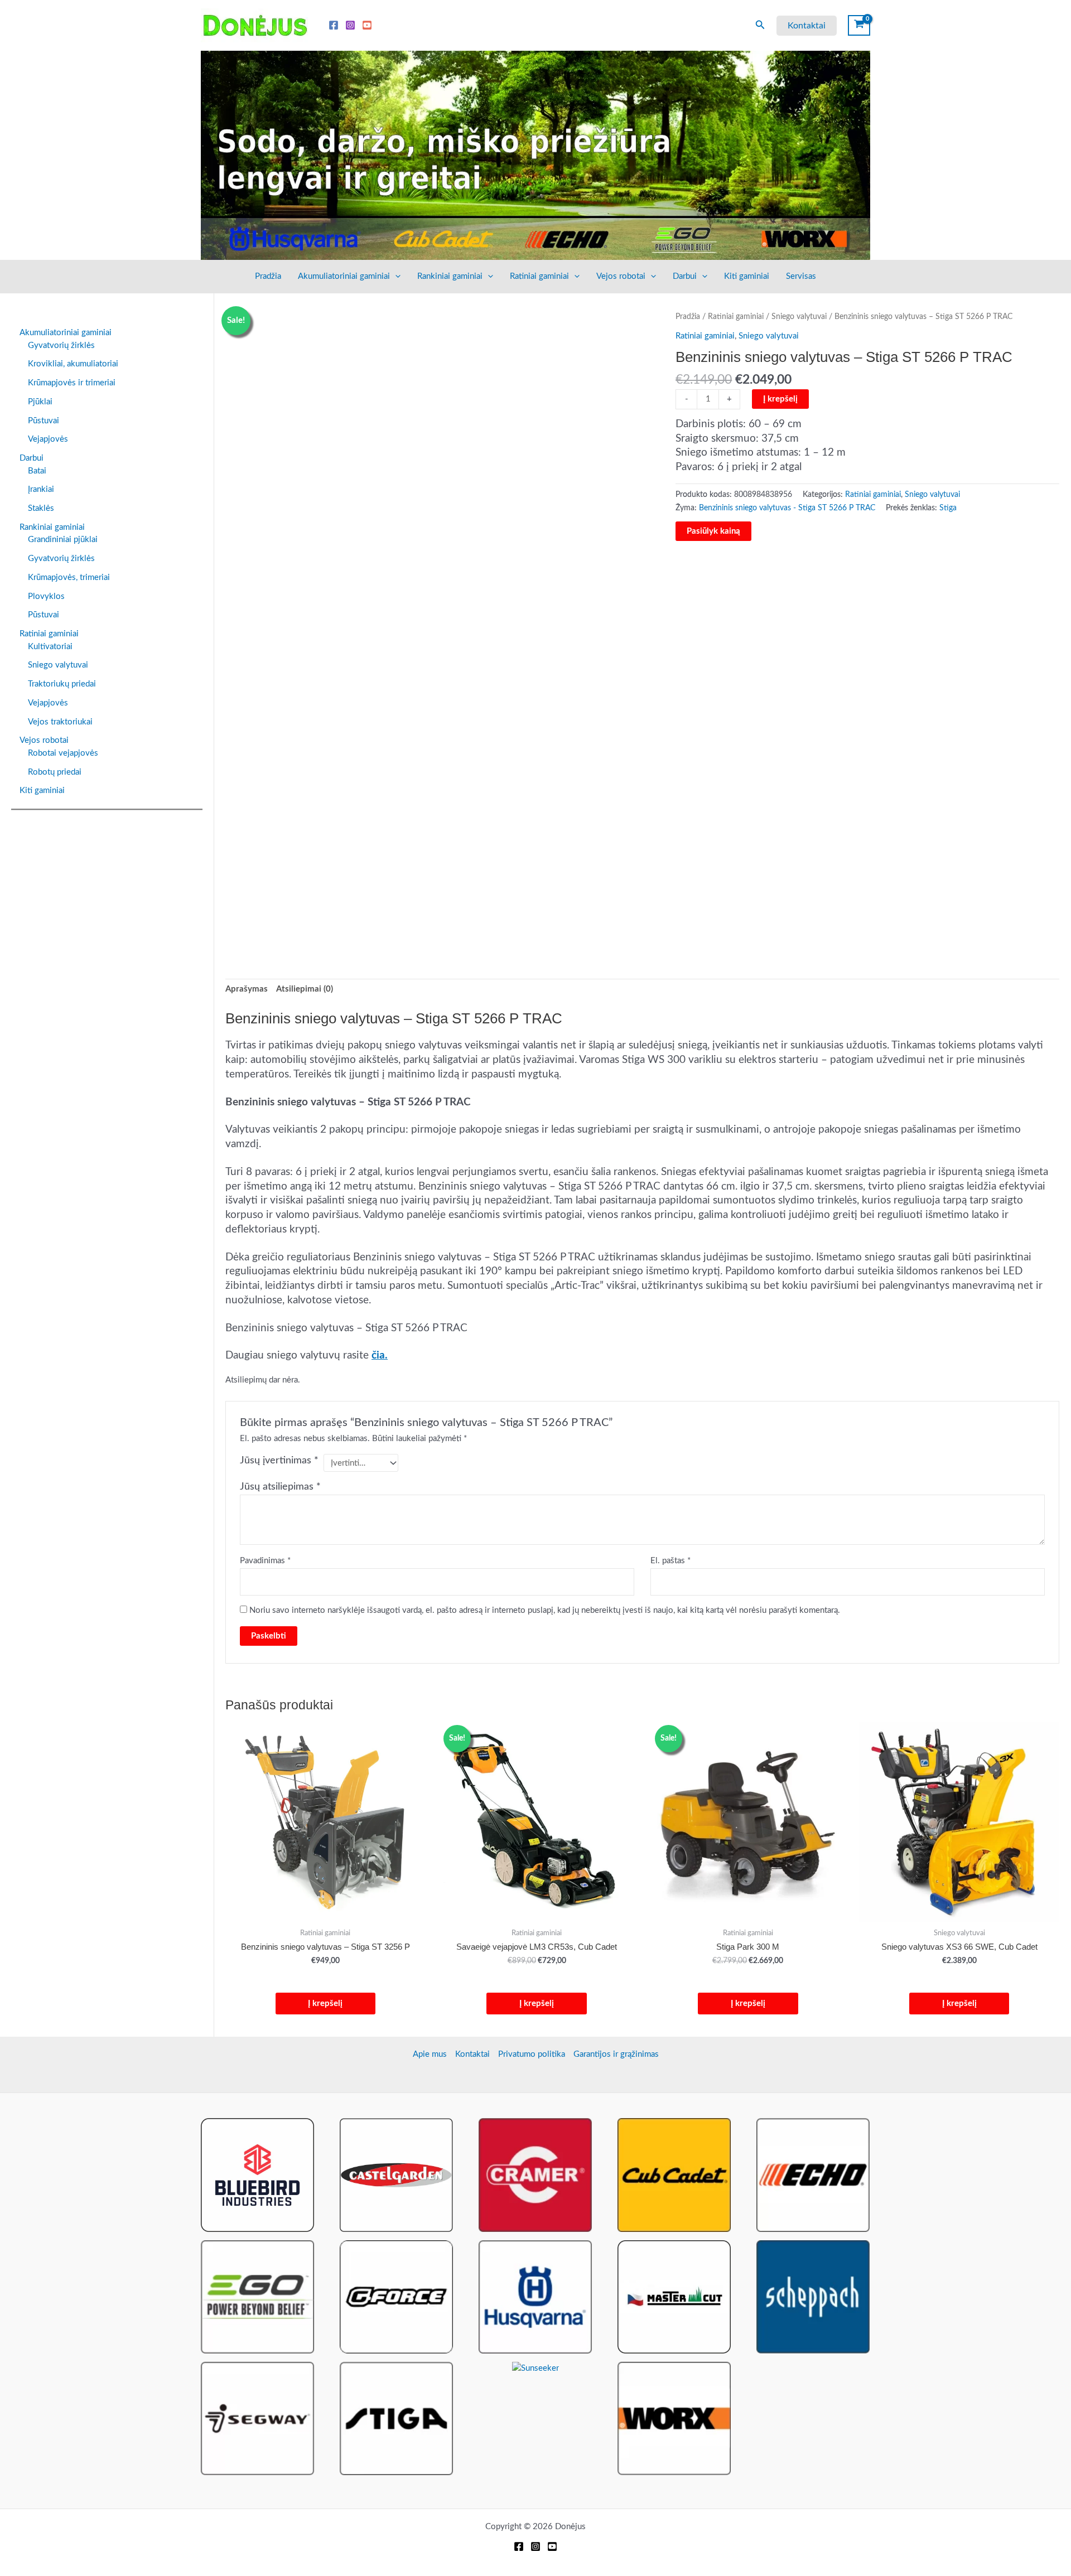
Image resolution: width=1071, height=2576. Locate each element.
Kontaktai (472, 2054)
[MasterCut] (674, 2296)
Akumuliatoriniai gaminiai (344, 276)
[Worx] (674, 2418)
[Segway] (257, 2418)
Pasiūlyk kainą (713, 531)
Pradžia (268, 276)
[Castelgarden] (396, 2175)
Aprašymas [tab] (247, 989)
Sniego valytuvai (799, 317)
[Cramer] (535, 2175)
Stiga (948, 508)
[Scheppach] (813, 2296)
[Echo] (813, 2175)
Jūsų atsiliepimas (280, 1487)
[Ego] (257, 2296)
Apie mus (430, 2054)
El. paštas (670, 1561)
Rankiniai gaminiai (450, 276)
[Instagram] (350, 25)
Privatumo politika (532, 2054)
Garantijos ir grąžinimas (616, 2054)
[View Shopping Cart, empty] (859, 25)
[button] (760, 25)
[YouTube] (367, 25)
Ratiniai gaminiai (539, 276)
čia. (380, 1355)
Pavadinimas (265, 1561)
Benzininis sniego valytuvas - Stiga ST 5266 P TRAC (787, 508)
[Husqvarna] (535, 2296)
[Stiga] (396, 2418)
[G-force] (396, 2296)
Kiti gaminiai (747, 276)
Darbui (685, 276)
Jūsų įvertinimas (279, 1461)
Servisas (801, 276)
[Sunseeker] (535, 2368)
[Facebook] (334, 25)
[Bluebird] (257, 2175)
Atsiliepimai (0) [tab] (305, 989)
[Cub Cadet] (674, 2175)
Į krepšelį (780, 399)
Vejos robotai (621, 276)
